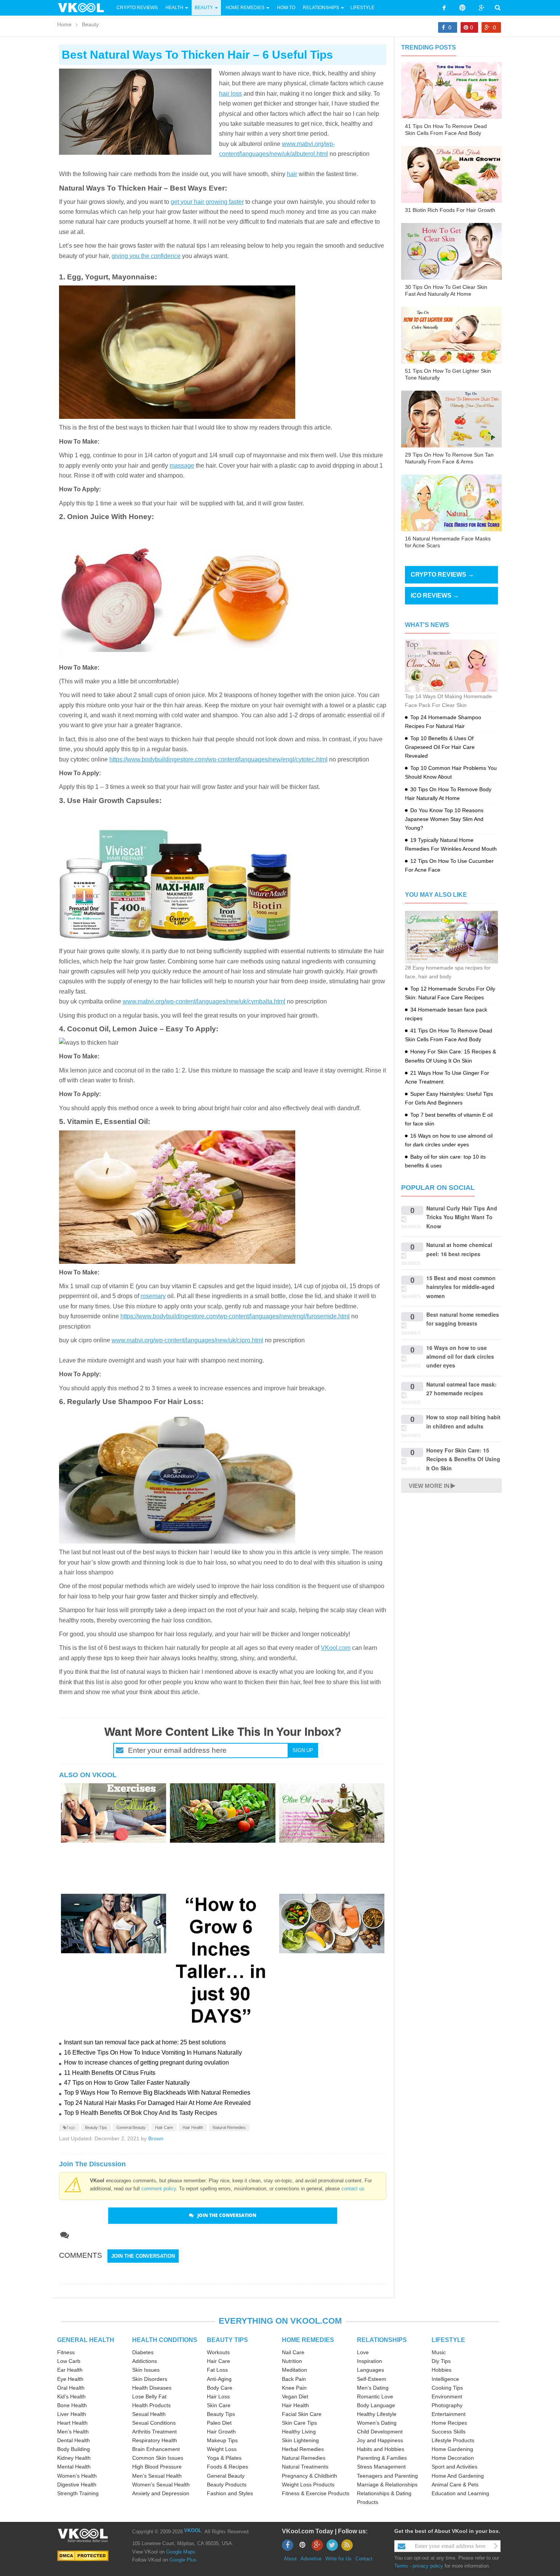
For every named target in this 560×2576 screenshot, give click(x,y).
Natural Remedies (229, 2127)
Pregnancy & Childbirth (310, 2476)
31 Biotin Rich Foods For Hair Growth (450, 210)
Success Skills (449, 2432)
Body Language (376, 2405)
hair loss (230, 94)
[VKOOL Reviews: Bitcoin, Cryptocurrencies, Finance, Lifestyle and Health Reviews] (84, 7)
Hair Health (193, 2127)
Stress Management (381, 2467)
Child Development (380, 2432)
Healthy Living (299, 2432)
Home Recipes (449, 2423)
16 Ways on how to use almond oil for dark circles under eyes (460, 1357)
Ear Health (70, 2370)
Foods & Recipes (227, 2467)
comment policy (159, 2189)
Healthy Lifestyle (377, 2414)
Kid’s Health (71, 2396)
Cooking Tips (447, 2388)
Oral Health (71, 2388)
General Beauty (131, 2127)
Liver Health (72, 2414)
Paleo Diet (219, 2423)
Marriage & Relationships (387, 2485)
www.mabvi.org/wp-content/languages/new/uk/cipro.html (187, 1340)
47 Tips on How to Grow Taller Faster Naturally (127, 2083)
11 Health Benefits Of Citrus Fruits (110, 2073)
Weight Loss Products (308, 2485)
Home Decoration (453, 2458)
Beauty (204, 8)
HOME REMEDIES (308, 2340)
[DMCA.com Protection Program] (83, 2555)
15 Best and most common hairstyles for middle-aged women (461, 1287)
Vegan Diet (295, 2396)
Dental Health (74, 2440)
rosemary (153, 1296)
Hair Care (164, 2127)
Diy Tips (441, 2361)
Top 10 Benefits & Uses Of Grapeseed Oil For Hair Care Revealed (440, 747)
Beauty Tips (96, 2127)
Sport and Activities (454, 2467)
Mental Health (74, 2467)
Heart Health (72, 2423)
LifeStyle (362, 8)
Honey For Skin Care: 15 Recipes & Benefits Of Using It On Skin (463, 1459)
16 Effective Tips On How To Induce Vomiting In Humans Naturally (153, 2053)
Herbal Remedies (303, 2449)
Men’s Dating (373, 2388)
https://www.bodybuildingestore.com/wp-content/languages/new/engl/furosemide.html (235, 1316)
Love (363, 2352)
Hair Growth (221, 2432)
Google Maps (181, 2552)
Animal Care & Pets (455, 2485)
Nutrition (292, 2361)
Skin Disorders (150, 2379)
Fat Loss (217, 2370)
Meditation (294, 2370)
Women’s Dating (377, 2423)
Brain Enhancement (156, 2449)
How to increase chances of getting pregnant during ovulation (146, 2062)
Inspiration (370, 2361)
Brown (156, 2138)
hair (292, 174)
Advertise (311, 2559)
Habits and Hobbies (381, 2449)
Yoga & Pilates (224, 2458)
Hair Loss (218, 2396)
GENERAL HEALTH (86, 2340)
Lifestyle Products (453, 2440)
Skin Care (219, 2405)
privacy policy (428, 2566)
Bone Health (72, 2405)
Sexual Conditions (154, 2423)
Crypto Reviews (137, 8)
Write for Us (338, 2559)
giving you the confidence (146, 256)
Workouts (218, 2352)
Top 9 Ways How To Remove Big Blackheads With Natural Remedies (157, 2093)
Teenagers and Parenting (387, 2476)
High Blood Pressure (157, 2467)
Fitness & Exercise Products (316, 2493)
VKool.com (336, 1648)
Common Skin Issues (158, 2458)
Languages (370, 2370)
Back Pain (294, 2379)
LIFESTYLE (448, 2340)
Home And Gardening (458, 2476)
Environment (447, 2396)
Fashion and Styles (230, 2493)
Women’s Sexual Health (161, 2485)
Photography (447, 2405)
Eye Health (70, 2379)
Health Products (151, 2405)
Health (174, 8)
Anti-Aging (219, 2379)
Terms (401, 2566)
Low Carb (69, 2361)
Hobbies (442, 2370)
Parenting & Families (382, 2458)
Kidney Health (74, 2458)
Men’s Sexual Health (157, 2476)
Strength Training (78, 2493)
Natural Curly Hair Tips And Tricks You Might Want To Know (462, 1217)
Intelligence (445, 2379)
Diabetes (143, 2352)
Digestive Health (77, 2485)
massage (182, 466)
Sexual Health (149, 2414)
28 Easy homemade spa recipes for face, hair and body (448, 972)
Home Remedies (245, 8)
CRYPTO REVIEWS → (442, 575)
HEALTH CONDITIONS (165, 2340)
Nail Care (293, 2352)
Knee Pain (294, 2388)
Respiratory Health (155, 2440)
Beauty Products (227, 2485)
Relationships (321, 8)
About (290, 2559)
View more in (429, 1486)
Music (439, 2352)
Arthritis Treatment (154, 2432)
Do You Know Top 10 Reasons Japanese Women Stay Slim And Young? (444, 819)
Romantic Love (375, 2396)
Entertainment (449, 2414)
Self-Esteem (372, 2379)
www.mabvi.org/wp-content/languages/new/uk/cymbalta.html (204, 1001)
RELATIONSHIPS (382, 2340)
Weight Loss (222, 2449)
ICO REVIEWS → (435, 596)
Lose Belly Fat (149, 2396)
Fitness (66, 2352)
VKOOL (193, 2530)
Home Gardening (452, 2449)
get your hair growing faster (207, 202)
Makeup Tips (222, 2440)
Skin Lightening (300, 2440)
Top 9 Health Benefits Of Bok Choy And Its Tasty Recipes (141, 2113)
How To (286, 8)
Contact (364, 2559)
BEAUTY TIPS (227, 2340)
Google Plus (183, 2560)
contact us (353, 2189)
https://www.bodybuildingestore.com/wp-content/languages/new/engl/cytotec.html (218, 759)
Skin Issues (146, 2370)
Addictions (145, 2361)
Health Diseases (152, 2388)
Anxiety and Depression (161, 2493)
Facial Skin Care (302, 2414)
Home (64, 24)
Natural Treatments (305, 2467)
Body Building (74, 2449)
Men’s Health (73, 2432)
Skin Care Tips (299, 2423)
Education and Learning (460, 2493)
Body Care (220, 2388)
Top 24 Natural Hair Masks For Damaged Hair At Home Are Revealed (157, 2103)
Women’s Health (77, 2476)
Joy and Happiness (380, 2440)
